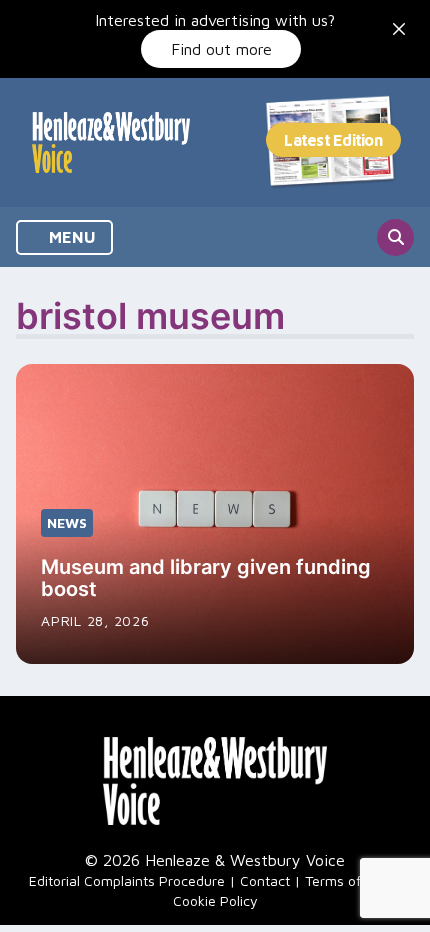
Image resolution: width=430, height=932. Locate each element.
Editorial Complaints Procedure (127, 880)
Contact (265, 880)
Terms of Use (347, 880)
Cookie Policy (215, 900)
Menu (70, 237)
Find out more (221, 49)
